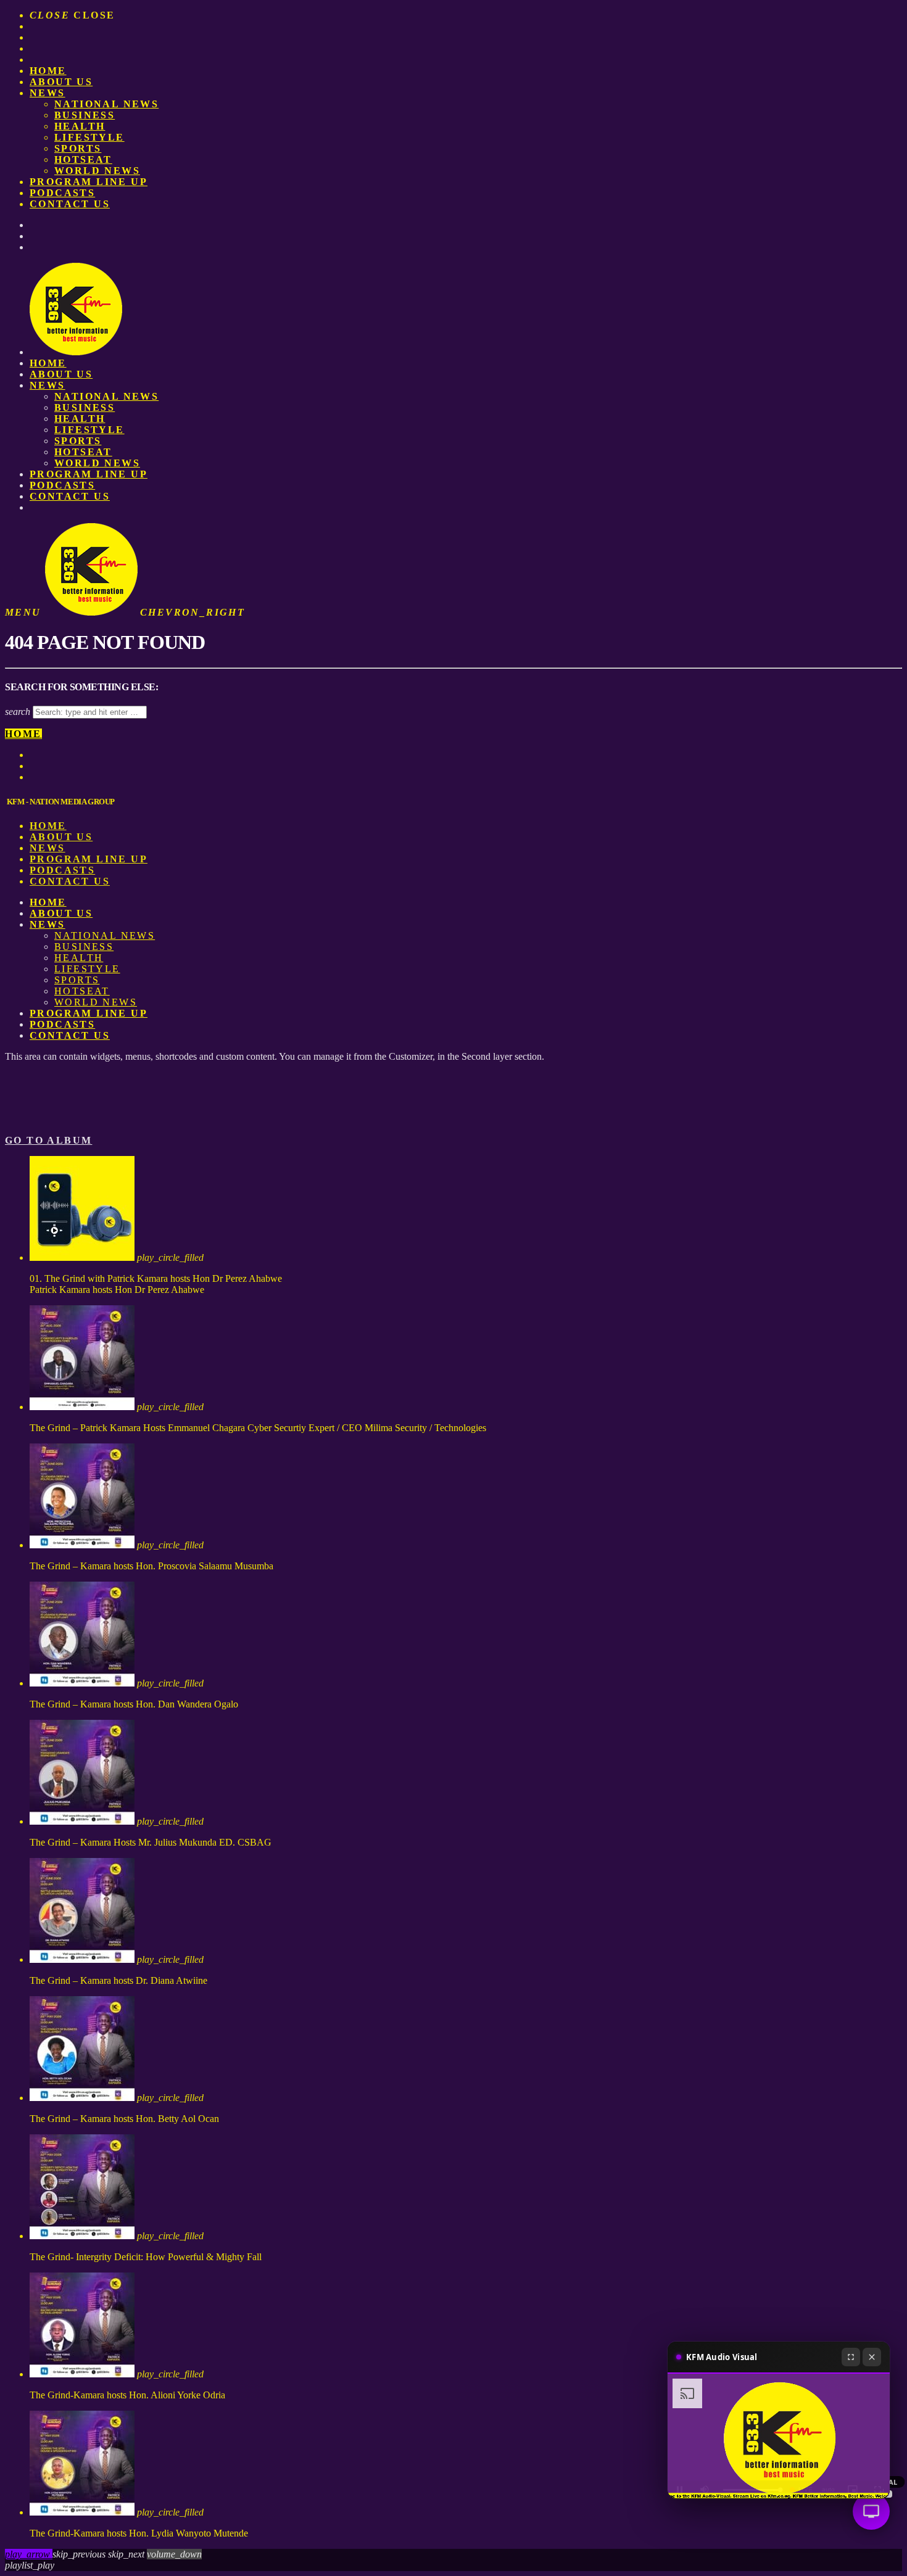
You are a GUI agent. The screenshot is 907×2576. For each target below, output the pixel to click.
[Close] (872, 2357)
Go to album (48, 1140)
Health (80, 126)
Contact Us (70, 204)
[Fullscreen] (851, 2357)
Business (85, 115)
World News (97, 171)
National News (106, 104)
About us (61, 82)
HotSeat (83, 159)
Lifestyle (89, 137)
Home (48, 71)
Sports (78, 148)
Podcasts (62, 193)
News (48, 93)
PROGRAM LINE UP (89, 182)
